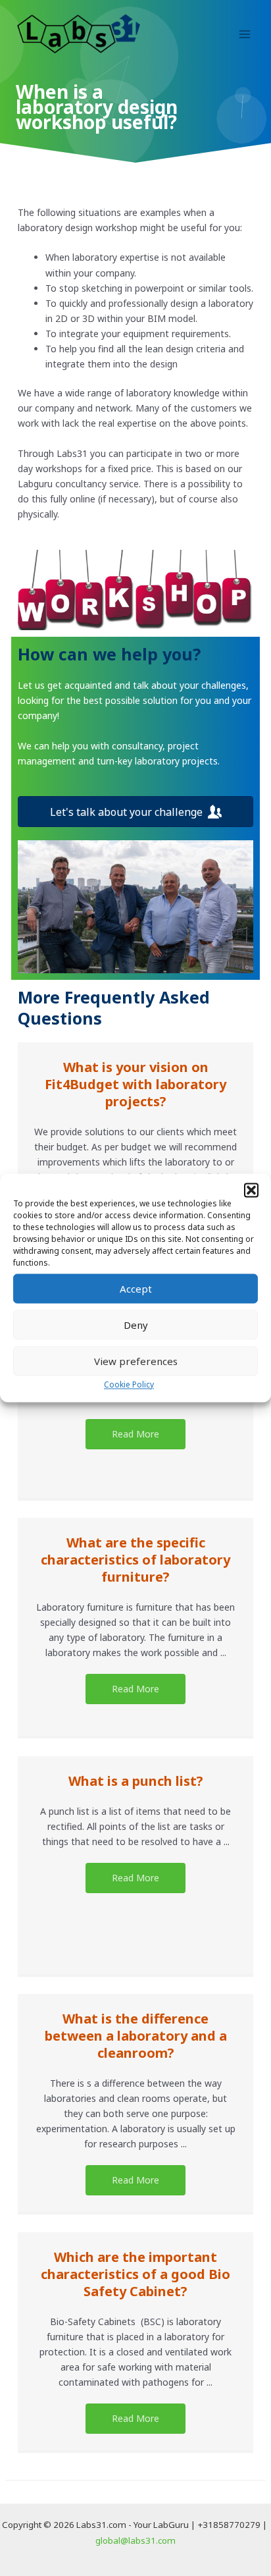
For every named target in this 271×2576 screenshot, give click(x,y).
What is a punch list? (136, 1781)
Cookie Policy (129, 1384)
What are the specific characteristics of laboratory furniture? (135, 1560)
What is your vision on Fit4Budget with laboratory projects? (135, 1084)
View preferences (136, 1361)
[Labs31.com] (79, 34)
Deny (136, 1325)
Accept (136, 1289)
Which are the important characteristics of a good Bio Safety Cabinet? (135, 2274)
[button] (251, 1190)
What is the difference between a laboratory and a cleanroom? (136, 2036)
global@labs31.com (135, 2540)
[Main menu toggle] (244, 34)
